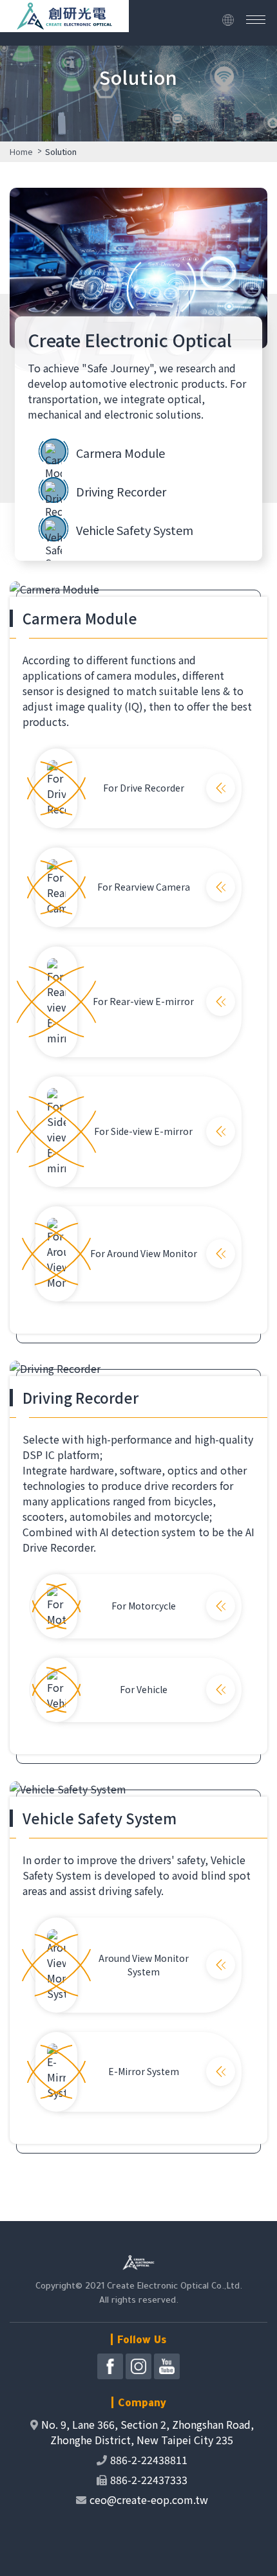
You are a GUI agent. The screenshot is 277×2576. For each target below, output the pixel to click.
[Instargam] (138, 2366)
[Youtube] (167, 2366)
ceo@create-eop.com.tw (149, 2499)
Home (21, 151)
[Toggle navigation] (256, 20)
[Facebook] (110, 2366)
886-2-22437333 (149, 2480)
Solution (61, 151)
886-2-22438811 (149, 2460)
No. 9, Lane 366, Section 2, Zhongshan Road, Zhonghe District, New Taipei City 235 (148, 2432)
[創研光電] (64, 23)
